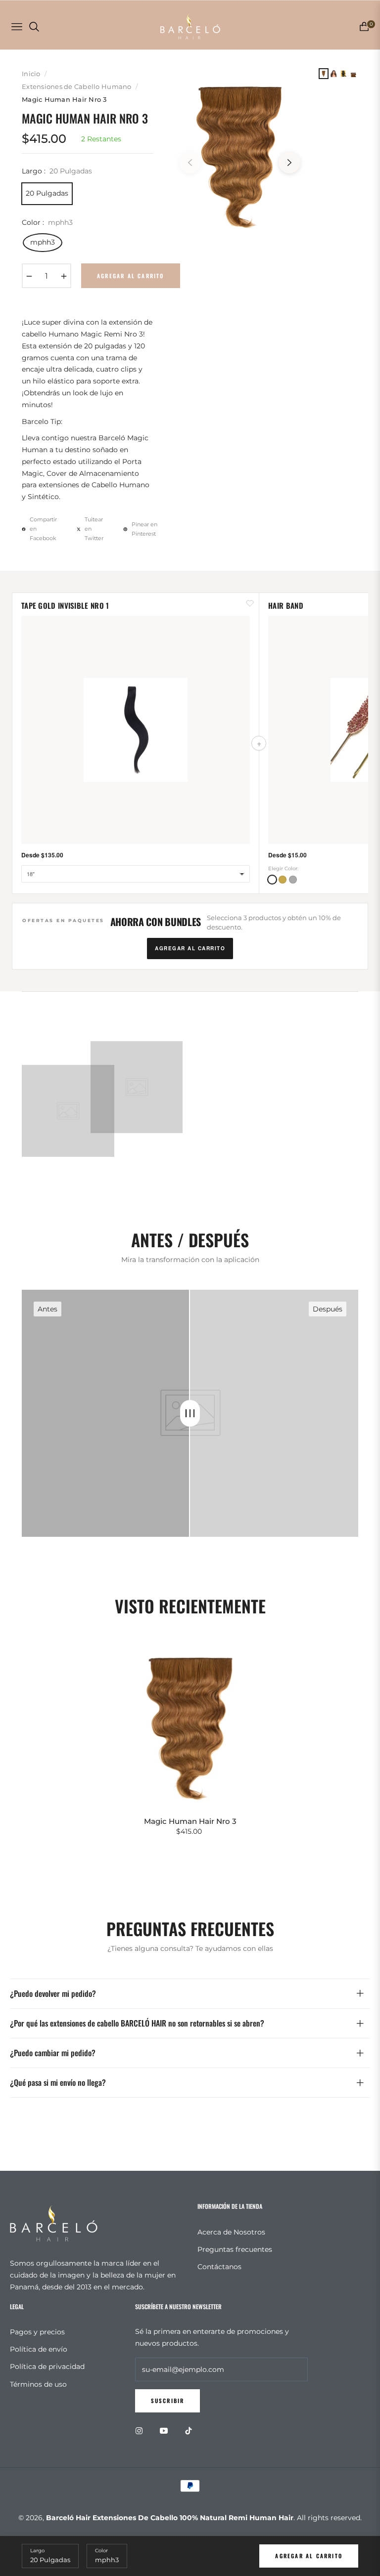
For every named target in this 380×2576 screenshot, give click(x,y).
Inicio (31, 74)
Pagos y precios (37, 2332)
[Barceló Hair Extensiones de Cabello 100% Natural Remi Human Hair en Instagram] (142, 2430)
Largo (37, 2551)
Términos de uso (38, 2384)
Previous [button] (190, 163)
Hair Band (286, 605)
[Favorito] (250, 603)
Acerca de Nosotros (231, 2232)
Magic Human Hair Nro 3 (190, 1821)
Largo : (57, 171)
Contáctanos (219, 2267)
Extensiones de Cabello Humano (77, 86)
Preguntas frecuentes (235, 2249)
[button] (272, 880)
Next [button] (289, 163)
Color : (47, 222)
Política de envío (39, 2349)
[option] (240, 155)
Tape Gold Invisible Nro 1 (65, 605)
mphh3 (43, 242)
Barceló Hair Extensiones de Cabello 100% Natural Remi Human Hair (170, 2518)
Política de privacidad (47, 2366)
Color (101, 2551)
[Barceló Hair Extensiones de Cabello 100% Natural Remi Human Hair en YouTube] (166, 2430)
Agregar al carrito (309, 2556)
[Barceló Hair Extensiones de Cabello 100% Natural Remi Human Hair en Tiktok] (191, 2430)
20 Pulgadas (47, 193)
